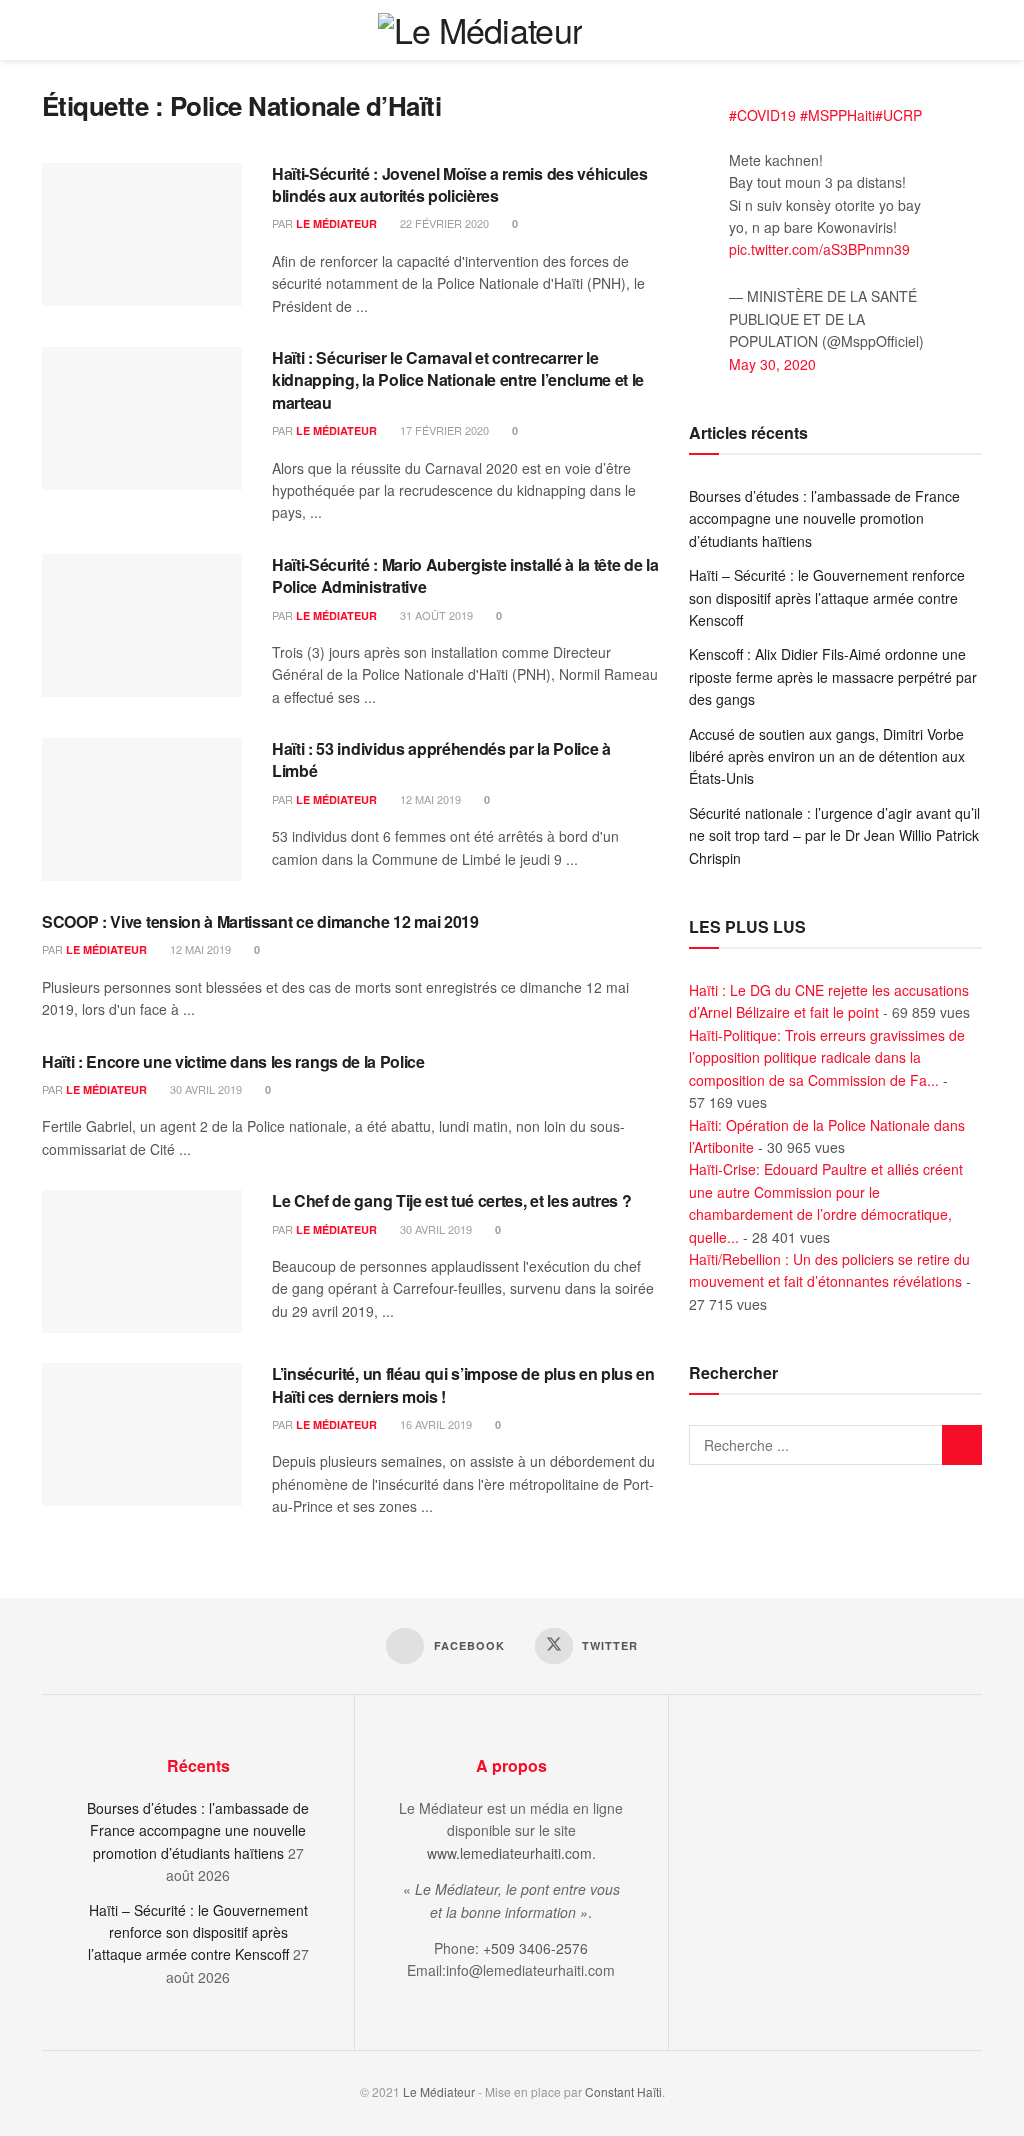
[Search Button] (936, 30)
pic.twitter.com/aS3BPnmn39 (819, 249)
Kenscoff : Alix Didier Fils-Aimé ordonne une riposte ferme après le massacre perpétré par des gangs (833, 676)
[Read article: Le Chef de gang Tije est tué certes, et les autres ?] (142, 1261)
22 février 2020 (443, 223)
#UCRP (898, 115)
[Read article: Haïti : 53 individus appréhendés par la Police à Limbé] (142, 809)
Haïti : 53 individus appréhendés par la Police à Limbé (441, 759)
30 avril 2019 (204, 1089)
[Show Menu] (973, 30)
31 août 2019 (435, 615)
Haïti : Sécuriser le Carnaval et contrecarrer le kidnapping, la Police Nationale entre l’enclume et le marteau (458, 380)
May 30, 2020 (772, 364)
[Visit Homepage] (480, 30)
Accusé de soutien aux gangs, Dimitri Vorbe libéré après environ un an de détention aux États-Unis (827, 756)
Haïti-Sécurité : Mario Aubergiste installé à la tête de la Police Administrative (465, 575)
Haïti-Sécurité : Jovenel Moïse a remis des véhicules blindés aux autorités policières (459, 184)
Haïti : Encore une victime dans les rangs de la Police (233, 1061)
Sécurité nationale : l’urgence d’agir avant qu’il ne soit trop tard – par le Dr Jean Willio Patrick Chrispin (834, 835)
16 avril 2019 (434, 1424)
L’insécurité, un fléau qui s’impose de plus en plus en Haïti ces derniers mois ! (463, 1384)
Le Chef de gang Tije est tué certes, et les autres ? (451, 1200)
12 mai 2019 (429, 799)
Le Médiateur (336, 223)
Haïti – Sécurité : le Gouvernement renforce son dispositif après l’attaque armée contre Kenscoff (827, 597)
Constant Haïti (623, 2091)
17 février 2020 (443, 430)
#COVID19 (762, 115)
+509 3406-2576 (535, 1948)
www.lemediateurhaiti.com (509, 1853)
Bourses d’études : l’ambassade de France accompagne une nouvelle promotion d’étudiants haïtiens (824, 518)
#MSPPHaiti (837, 115)
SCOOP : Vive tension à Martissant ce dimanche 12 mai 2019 (260, 921)
